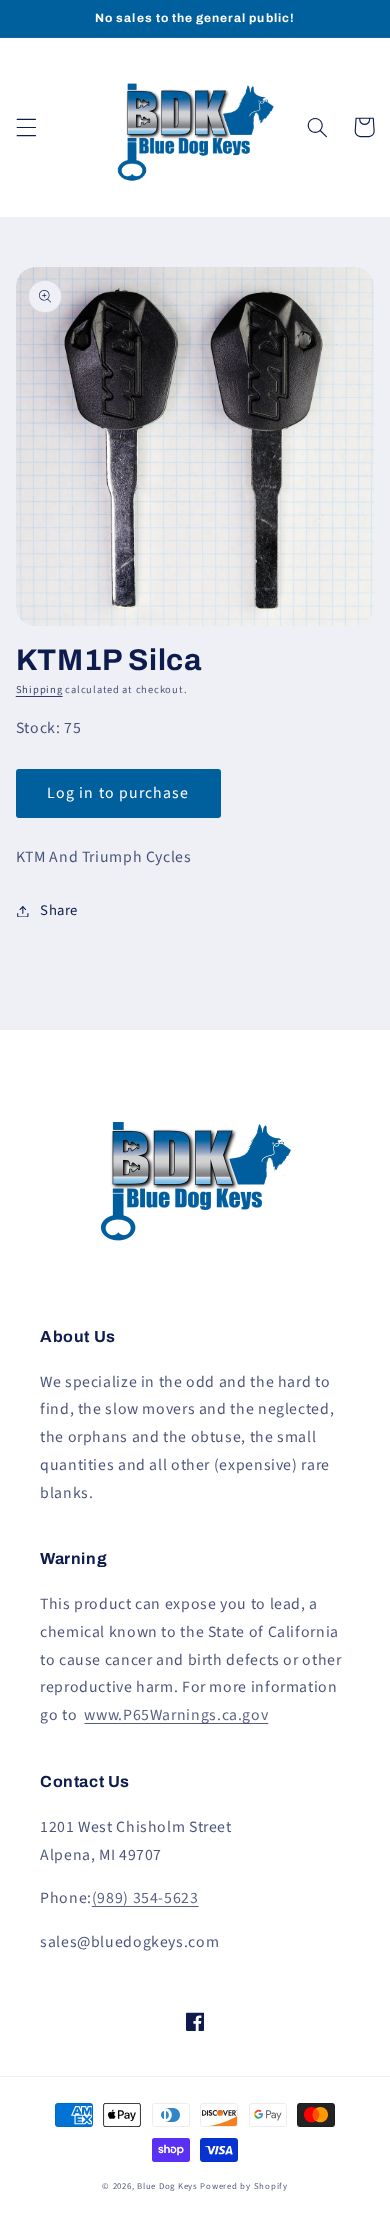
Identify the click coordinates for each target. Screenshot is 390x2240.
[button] (26, 127)
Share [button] (59, 910)
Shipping (39, 689)
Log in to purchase (118, 793)
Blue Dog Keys (167, 2186)
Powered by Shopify (243, 2186)
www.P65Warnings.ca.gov (176, 1715)
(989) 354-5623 (145, 1898)
